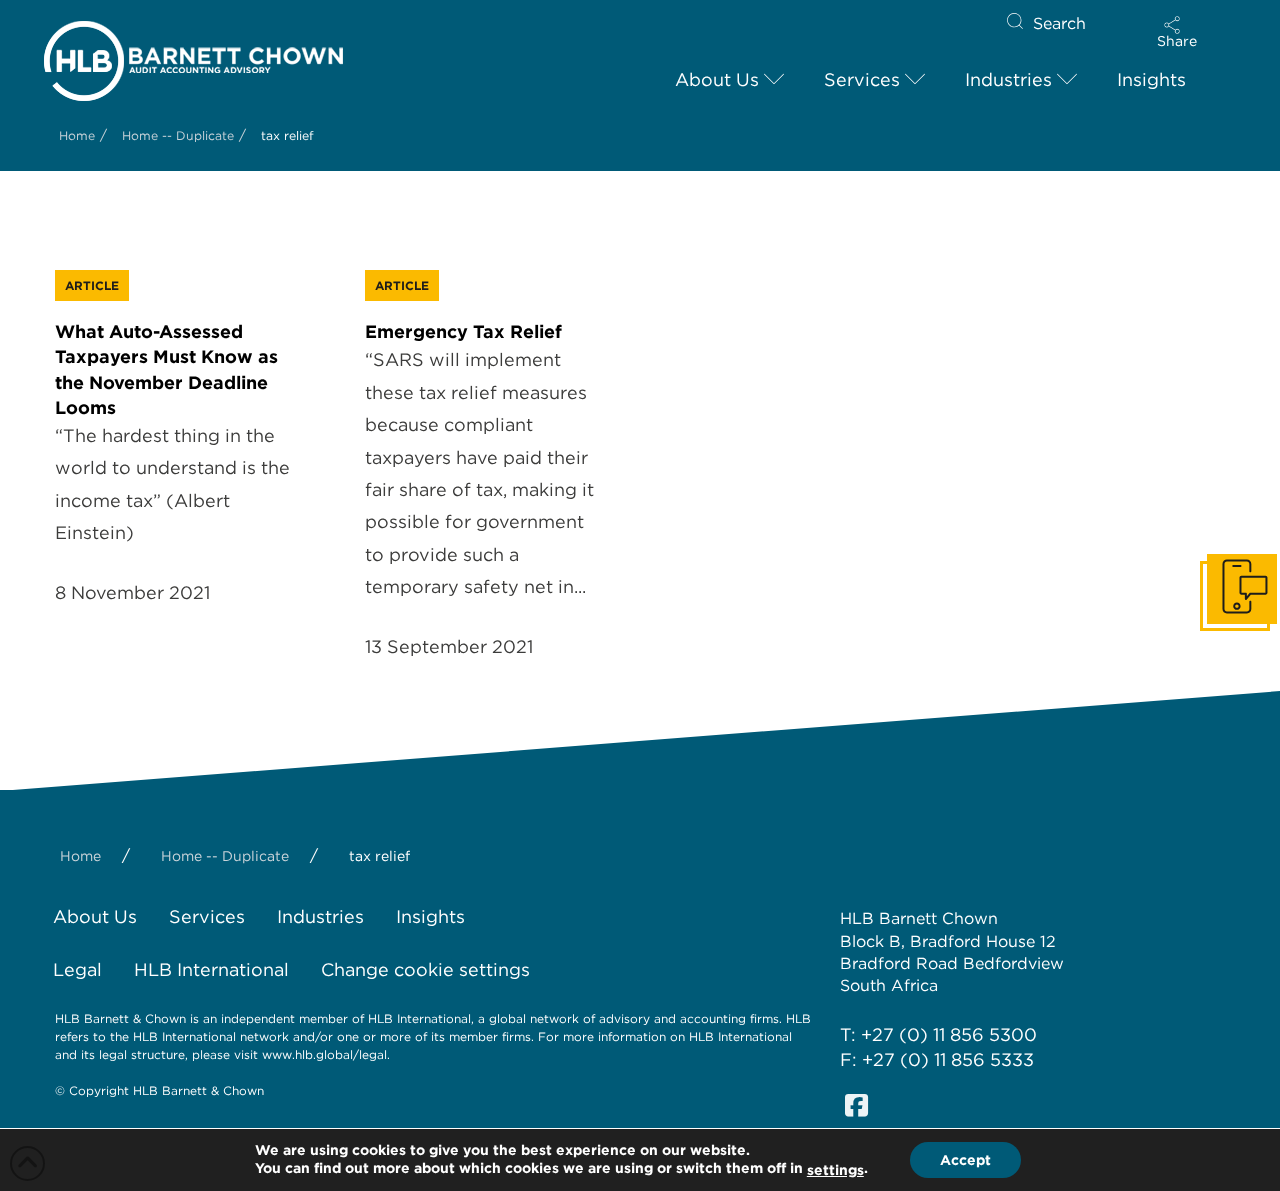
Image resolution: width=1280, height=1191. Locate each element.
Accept (965, 1160)
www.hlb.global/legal (324, 1054)
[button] (1177, 32)
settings (835, 1170)
